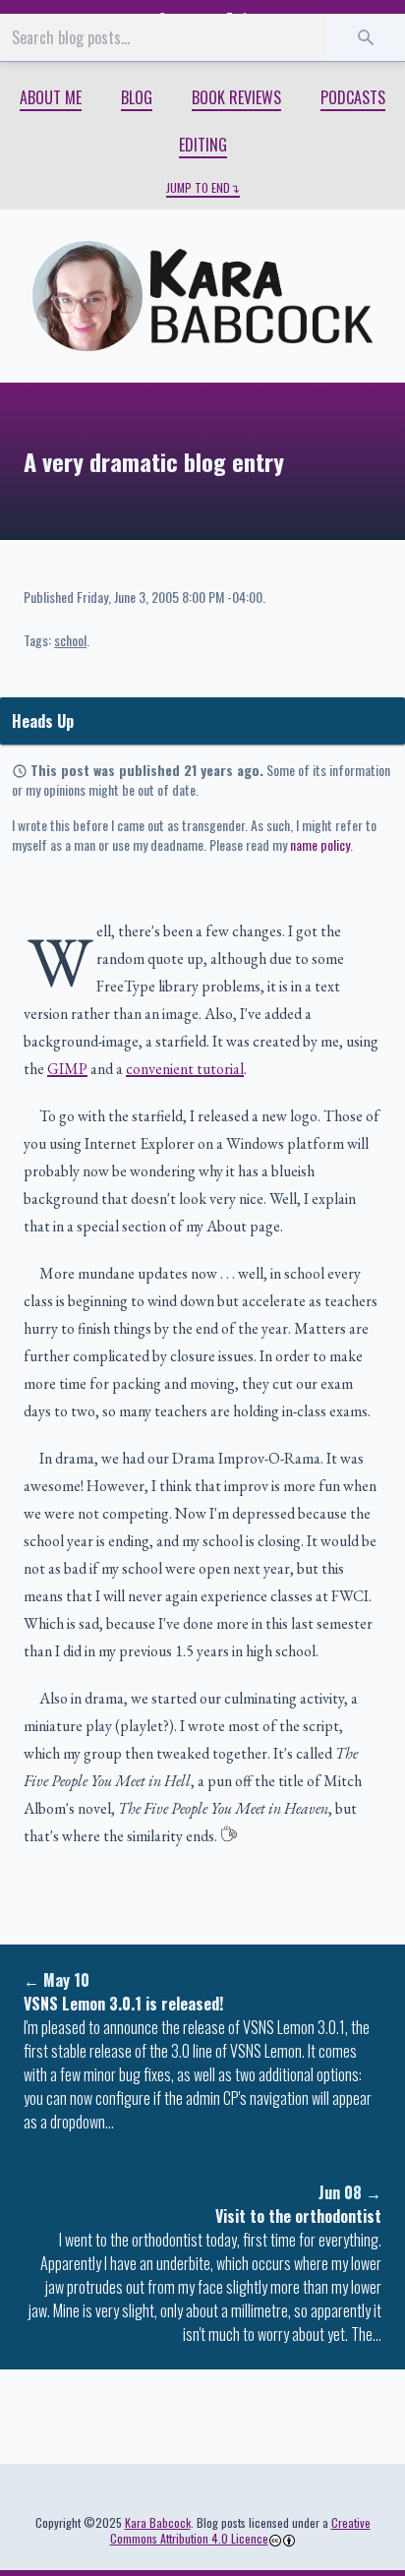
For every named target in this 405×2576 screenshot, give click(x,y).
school (70, 640)
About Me (51, 97)
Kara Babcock (158, 2522)
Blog (137, 97)
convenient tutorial (185, 1069)
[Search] (366, 37)
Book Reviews (236, 97)
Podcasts (353, 97)
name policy (320, 844)
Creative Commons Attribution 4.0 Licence (240, 2530)
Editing (203, 145)
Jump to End (198, 188)
